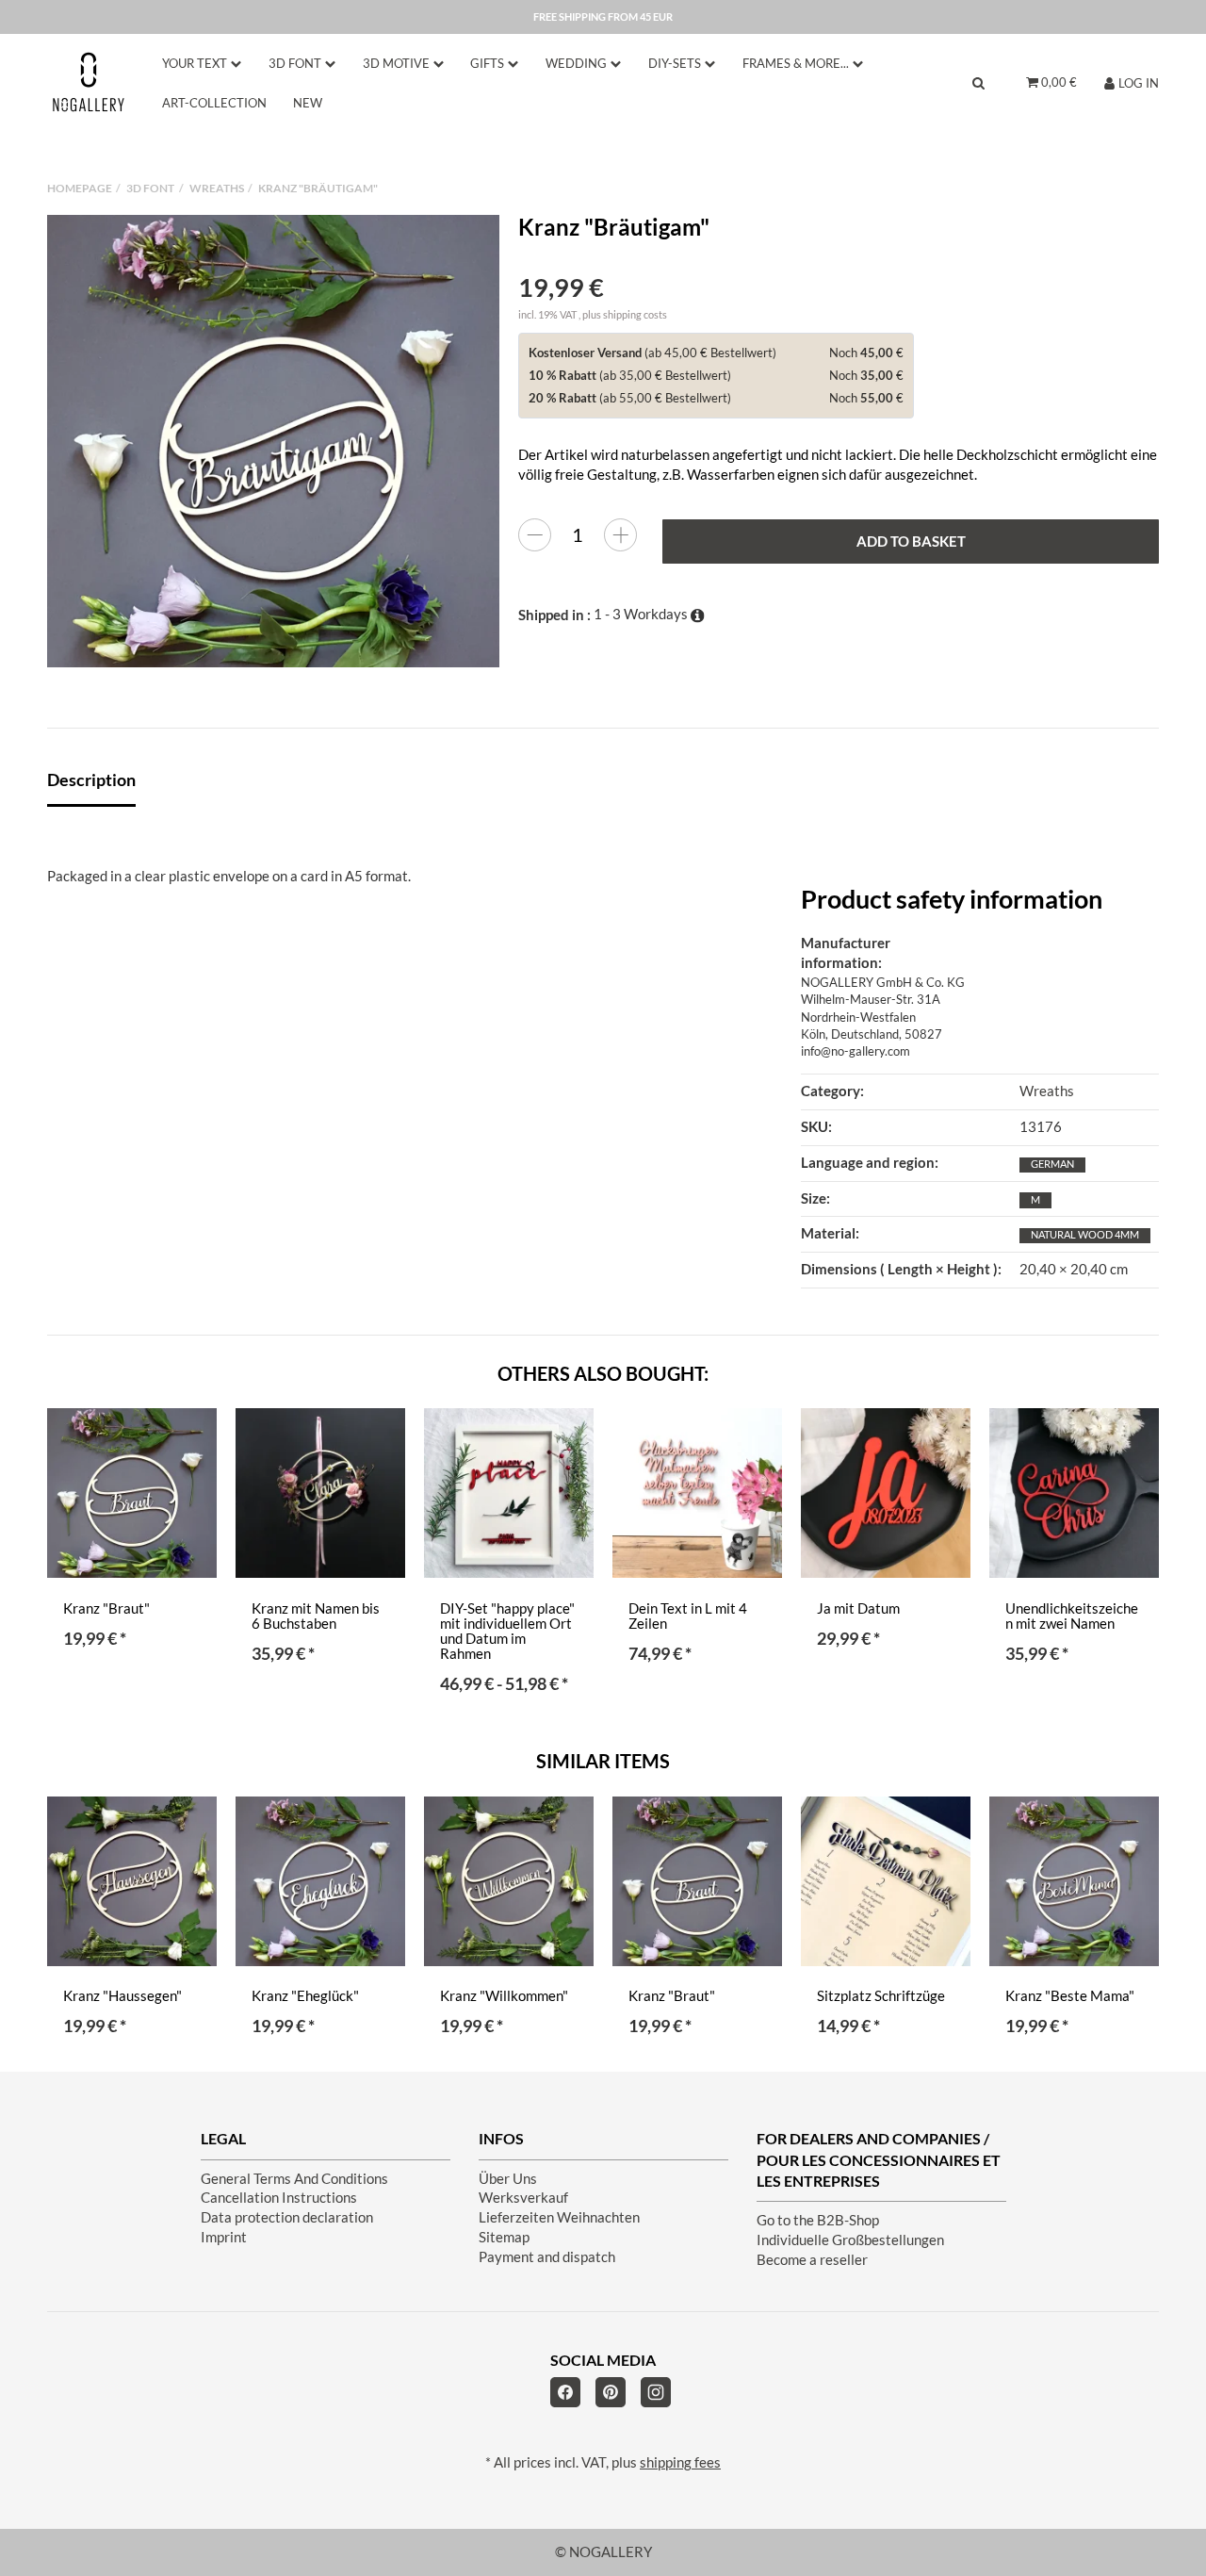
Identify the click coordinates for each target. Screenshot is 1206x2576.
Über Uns (508, 2179)
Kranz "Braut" (106, 1608)
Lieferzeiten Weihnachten (559, 2217)
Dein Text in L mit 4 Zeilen (688, 1616)
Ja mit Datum (858, 1608)
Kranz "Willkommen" (504, 1996)
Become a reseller (812, 2260)
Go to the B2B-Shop (818, 2220)
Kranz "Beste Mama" (1070, 1996)
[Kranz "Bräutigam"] (273, 441)
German (1052, 1164)
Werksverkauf (523, 2198)
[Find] (978, 82)
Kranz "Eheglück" (305, 1996)
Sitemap (504, 2237)
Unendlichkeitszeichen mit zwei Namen (1072, 1616)
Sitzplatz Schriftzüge (881, 1996)
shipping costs (635, 314)
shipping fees (680, 2462)
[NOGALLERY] (89, 82)
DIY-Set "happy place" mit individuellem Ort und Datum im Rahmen (507, 1631)
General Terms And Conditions (294, 2179)
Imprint (224, 2237)
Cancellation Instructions (279, 2198)
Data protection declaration (287, 2217)
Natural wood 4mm (1085, 1234)
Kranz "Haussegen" (122, 1996)
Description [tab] (91, 779)
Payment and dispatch (547, 2257)
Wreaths (1047, 1091)
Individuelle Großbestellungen (850, 2240)
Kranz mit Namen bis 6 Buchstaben (316, 1616)
